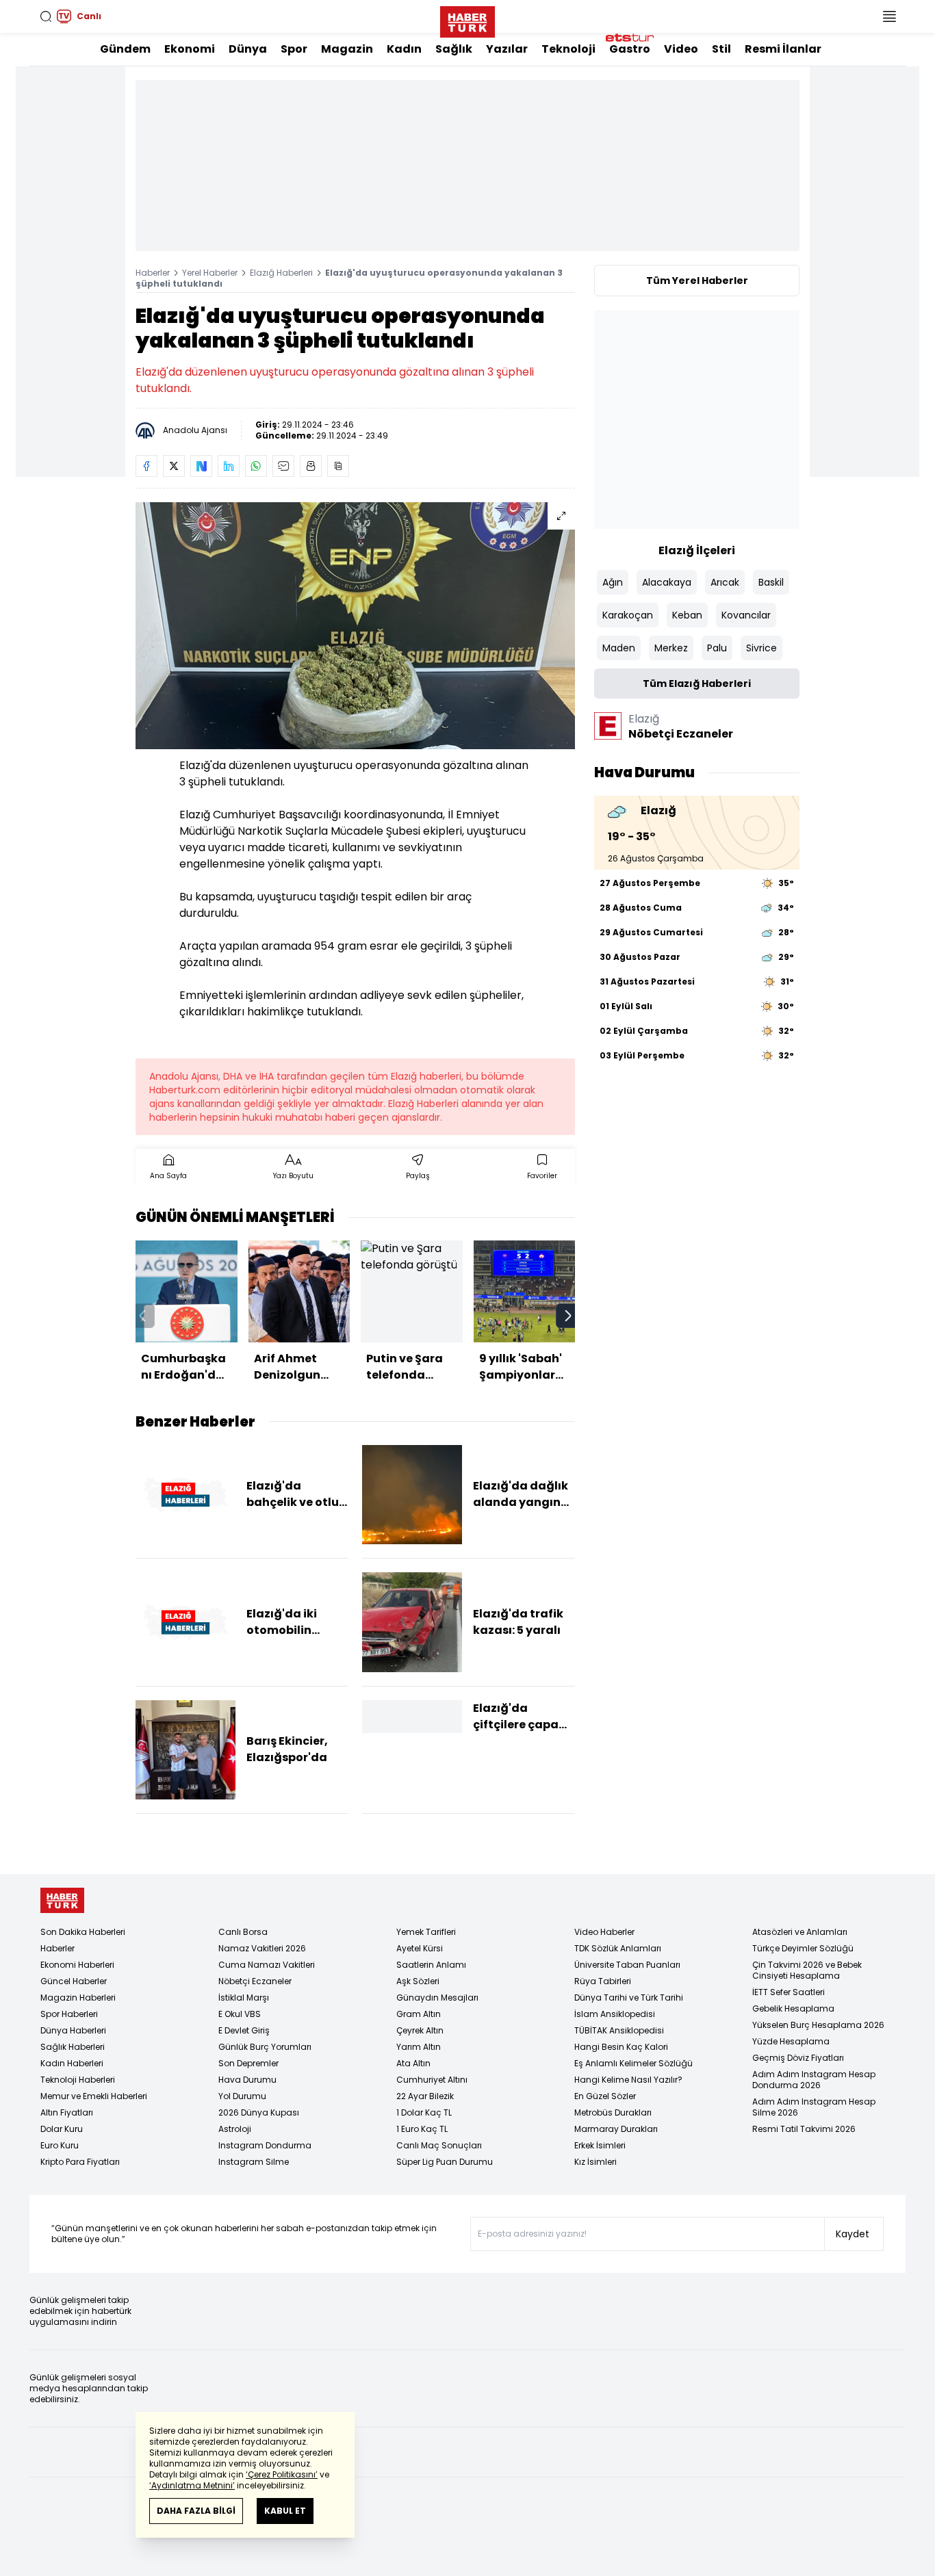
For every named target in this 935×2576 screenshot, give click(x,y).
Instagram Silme (254, 2162)
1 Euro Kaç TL (422, 2129)
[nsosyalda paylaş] (201, 466)
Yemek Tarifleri (426, 1932)
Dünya (248, 49)
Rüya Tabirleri (603, 1981)
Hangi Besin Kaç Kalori (621, 2047)
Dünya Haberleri (73, 2030)
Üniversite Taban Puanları (627, 1965)
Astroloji (235, 2129)
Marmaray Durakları (616, 2129)
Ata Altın (413, 2063)
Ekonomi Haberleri (77, 1965)
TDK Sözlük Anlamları (618, 1948)
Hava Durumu (247, 2080)
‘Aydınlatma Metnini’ (192, 2485)
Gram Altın (419, 2014)
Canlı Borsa (243, 1932)
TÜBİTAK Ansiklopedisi (619, 2030)
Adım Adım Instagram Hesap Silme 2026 (814, 2107)
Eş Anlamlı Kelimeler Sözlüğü (633, 2063)
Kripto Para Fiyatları (80, 2162)
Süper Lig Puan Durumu (445, 2162)
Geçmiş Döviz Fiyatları (798, 2058)
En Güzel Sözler (605, 2096)
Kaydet (853, 2234)
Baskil (771, 582)
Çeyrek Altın (420, 2030)
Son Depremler (248, 2063)
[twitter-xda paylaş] (174, 466)
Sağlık (454, 49)
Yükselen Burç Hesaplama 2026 (818, 2025)
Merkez (671, 648)
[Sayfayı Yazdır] (311, 466)
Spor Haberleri (69, 2014)
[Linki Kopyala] (338, 466)
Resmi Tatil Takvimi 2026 (804, 2129)
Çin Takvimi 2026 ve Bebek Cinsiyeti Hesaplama (807, 1970)
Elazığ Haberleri (281, 273)
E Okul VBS (240, 2014)
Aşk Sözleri (418, 1981)
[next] (568, 1316)
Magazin (347, 49)
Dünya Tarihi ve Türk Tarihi (629, 1998)
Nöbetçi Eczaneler (255, 1981)
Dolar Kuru (62, 2129)
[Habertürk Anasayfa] (467, 19)
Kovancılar (746, 615)
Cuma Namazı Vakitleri (267, 1965)
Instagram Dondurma (265, 2145)
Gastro (630, 49)
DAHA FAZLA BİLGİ (196, 2511)
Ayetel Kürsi (420, 1948)
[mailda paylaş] (283, 466)
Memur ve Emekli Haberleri (94, 2096)
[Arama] (46, 16)
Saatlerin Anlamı (431, 1965)
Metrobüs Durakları (613, 2112)
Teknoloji (568, 49)
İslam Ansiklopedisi (615, 2014)
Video (681, 49)
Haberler (153, 273)
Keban (687, 615)
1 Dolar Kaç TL (424, 2112)
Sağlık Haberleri (73, 2047)
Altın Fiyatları (67, 2112)
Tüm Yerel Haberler (697, 281)
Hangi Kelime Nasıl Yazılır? (628, 2080)
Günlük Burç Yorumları (265, 2047)
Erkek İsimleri (600, 2145)
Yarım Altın (419, 2047)
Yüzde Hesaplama (791, 2041)
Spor (294, 49)
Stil (721, 49)
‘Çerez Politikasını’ (282, 2474)
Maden (619, 648)
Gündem (125, 49)
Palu (717, 648)
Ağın (613, 582)
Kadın (404, 49)
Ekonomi (190, 49)
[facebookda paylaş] (146, 466)
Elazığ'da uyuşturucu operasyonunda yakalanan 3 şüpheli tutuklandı (349, 278)
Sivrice (761, 648)
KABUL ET (285, 2511)
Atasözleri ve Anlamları (800, 1932)
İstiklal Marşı (244, 1998)
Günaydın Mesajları (437, 1998)
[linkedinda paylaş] (229, 466)
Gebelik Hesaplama (793, 2008)
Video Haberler (604, 1932)
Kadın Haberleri (72, 2063)
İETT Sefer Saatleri (789, 1992)
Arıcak (725, 582)
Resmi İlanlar (783, 49)
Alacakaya (667, 582)
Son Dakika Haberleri (83, 1932)
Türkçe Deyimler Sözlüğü (803, 1948)
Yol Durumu (242, 2096)
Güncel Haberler (74, 1981)
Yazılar (507, 49)
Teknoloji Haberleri (78, 2080)
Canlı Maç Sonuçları (439, 2145)
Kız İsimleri (595, 2162)
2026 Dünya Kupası (259, 2112)
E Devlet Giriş (244, 2030)
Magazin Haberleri (78, 1998)
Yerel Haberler (210, 273)
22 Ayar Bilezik (425, 2096)
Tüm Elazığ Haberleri (697, 684)
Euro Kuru (60, 2145)
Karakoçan (628, 615)
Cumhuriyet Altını (432, 2080)
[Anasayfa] (62, 1900)
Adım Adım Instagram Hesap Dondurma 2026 (814, 2080)
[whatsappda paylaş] (256, 466)
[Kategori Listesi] (889, 16)
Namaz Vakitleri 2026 (262, 1948)
